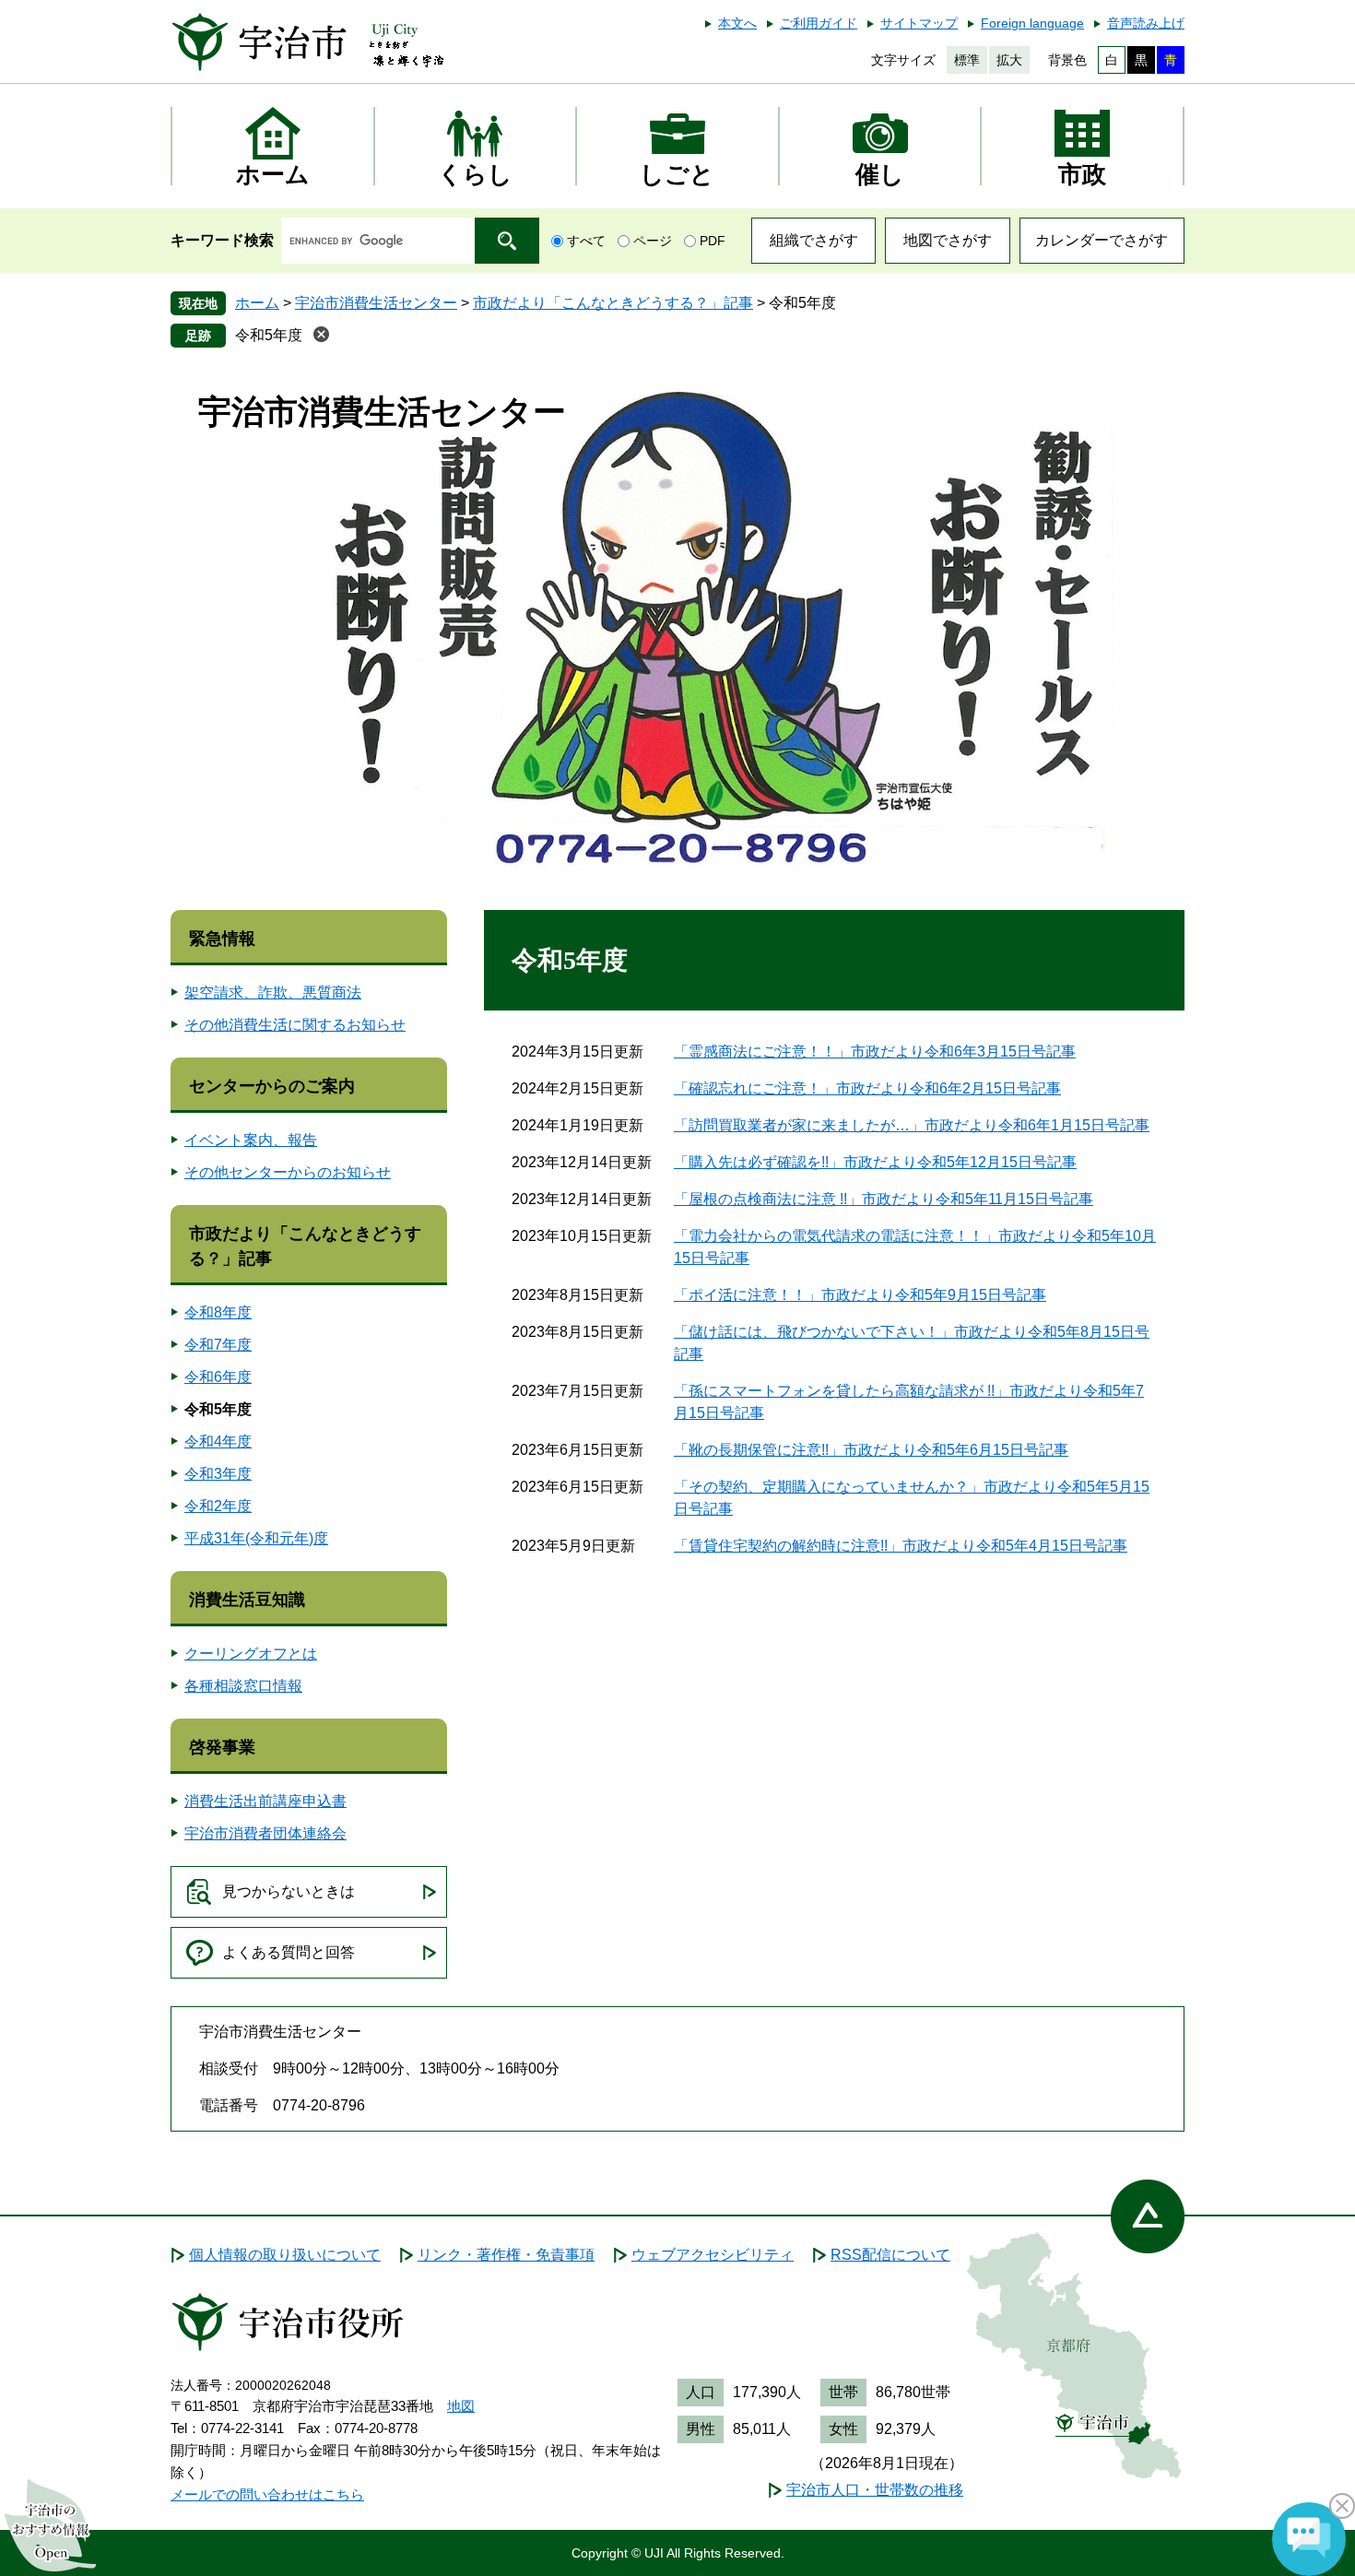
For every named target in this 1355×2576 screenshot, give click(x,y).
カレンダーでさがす (1102, 240)
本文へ (737, 23)
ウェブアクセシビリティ (713, 2255)
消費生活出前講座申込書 (265, 1801)
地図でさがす (948, 240)
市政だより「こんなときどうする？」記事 (613, 303)
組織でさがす (814, 240)
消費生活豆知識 (247, 1600)
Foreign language (1032, 23)
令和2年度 (218, 1506)
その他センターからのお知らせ (288, 1172)
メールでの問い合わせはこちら (267, 2494)
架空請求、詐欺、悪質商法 (273, 993)
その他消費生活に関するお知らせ (295, 1025)
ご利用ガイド (819, 23)
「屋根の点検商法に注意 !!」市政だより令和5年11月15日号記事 (884, 1199)
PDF (713, 241)
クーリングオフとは (251, 1654)
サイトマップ (919, 23)
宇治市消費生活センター (376, 303)
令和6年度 (218, 1377)
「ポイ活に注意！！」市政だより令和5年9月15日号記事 (860, 1295)
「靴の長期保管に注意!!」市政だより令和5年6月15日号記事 (871, 1450)
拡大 (1009, 60)
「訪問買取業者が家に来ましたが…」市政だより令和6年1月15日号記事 (912, 1125)
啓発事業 (222, 1747)
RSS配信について (890, 2255)
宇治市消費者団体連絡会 (265, 1833)
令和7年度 (218, 1345)
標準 (967, 60)
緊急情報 (222, 939)
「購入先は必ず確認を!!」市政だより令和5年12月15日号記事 (875, 1162)
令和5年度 (269, 335)
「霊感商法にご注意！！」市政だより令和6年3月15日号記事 (875, 1052)
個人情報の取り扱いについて (285, 2255)
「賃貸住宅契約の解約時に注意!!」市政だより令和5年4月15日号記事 (901, 1546)
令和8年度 (218, 1312)
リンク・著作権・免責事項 (506, 2255)
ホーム (257, 303)
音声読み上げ (1146, 23)
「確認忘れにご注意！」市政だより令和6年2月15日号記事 (867, 1088)
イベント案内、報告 (251, 1140)
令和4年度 (218, 1442)
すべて (586, 241)
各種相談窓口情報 (243, 1686)
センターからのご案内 (272, 1086)
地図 (461, 2406)
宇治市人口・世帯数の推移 (875, 2490)
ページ (653, 241)
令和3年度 (218, 1474)
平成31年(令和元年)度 (256, 1538)
